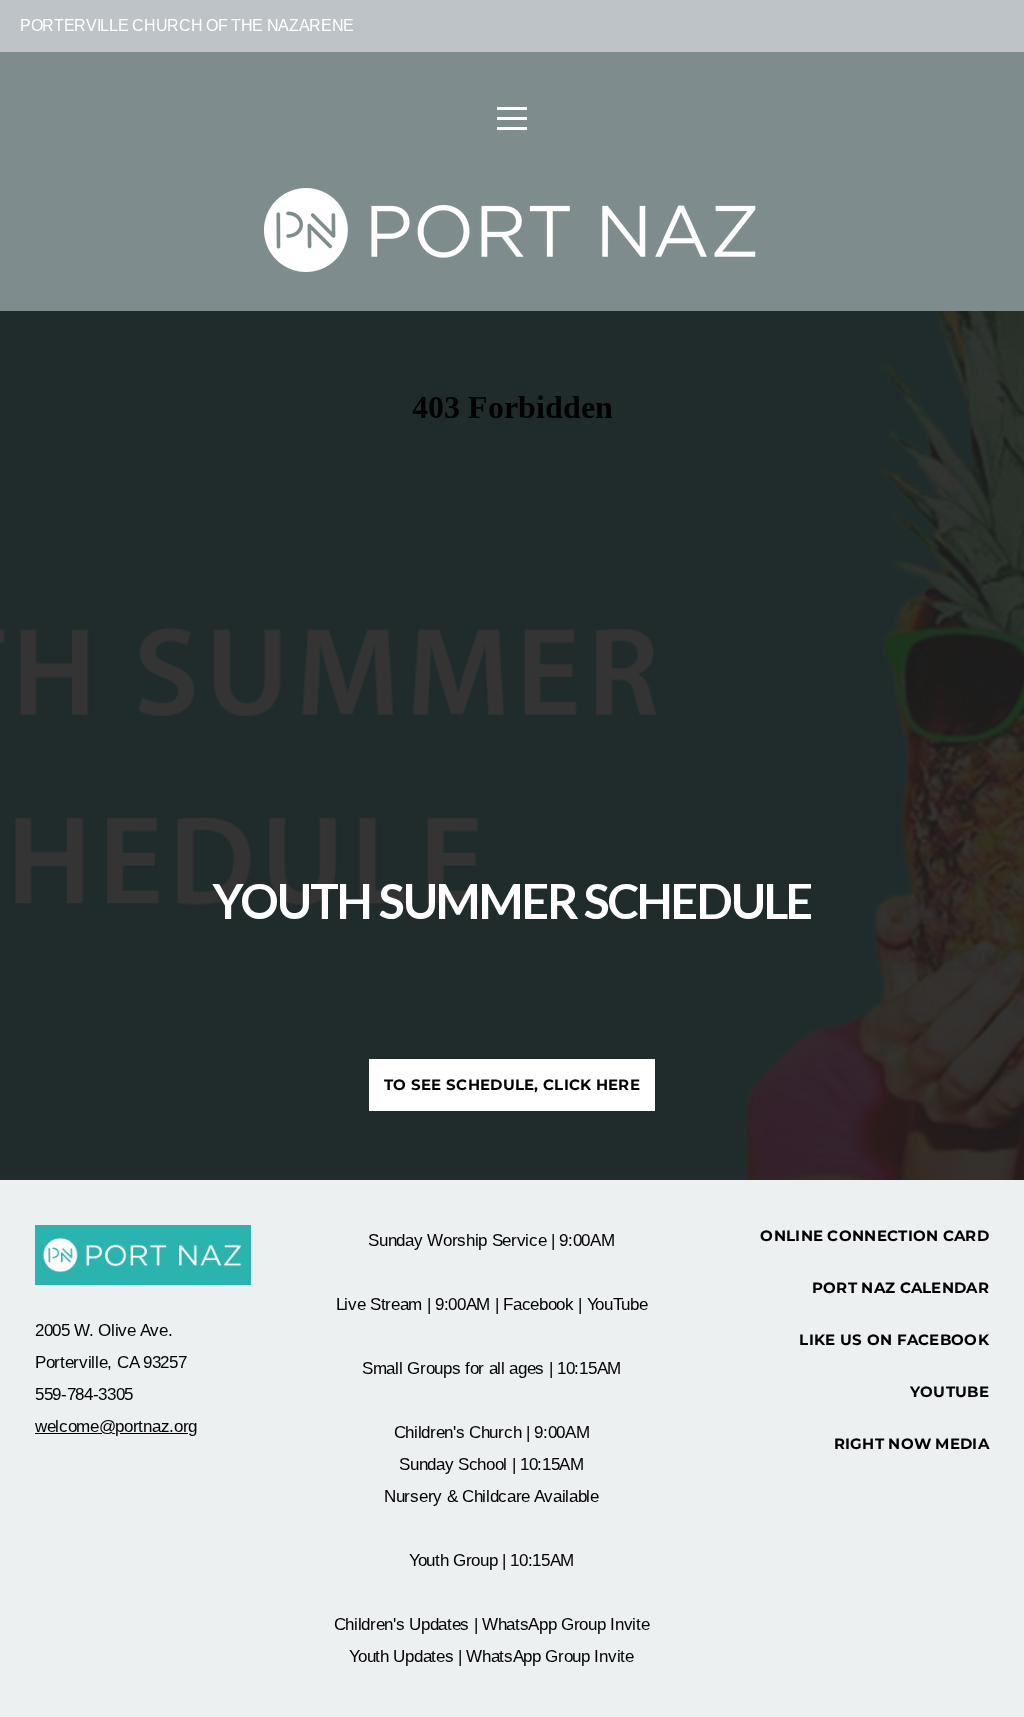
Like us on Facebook (894, 1339)
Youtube (949, 1391)
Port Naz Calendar (900, 1287)
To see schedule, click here (512, 1084)
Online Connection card (874, 1235)
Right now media (912, 1443)
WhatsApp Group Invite (565, 1624)
